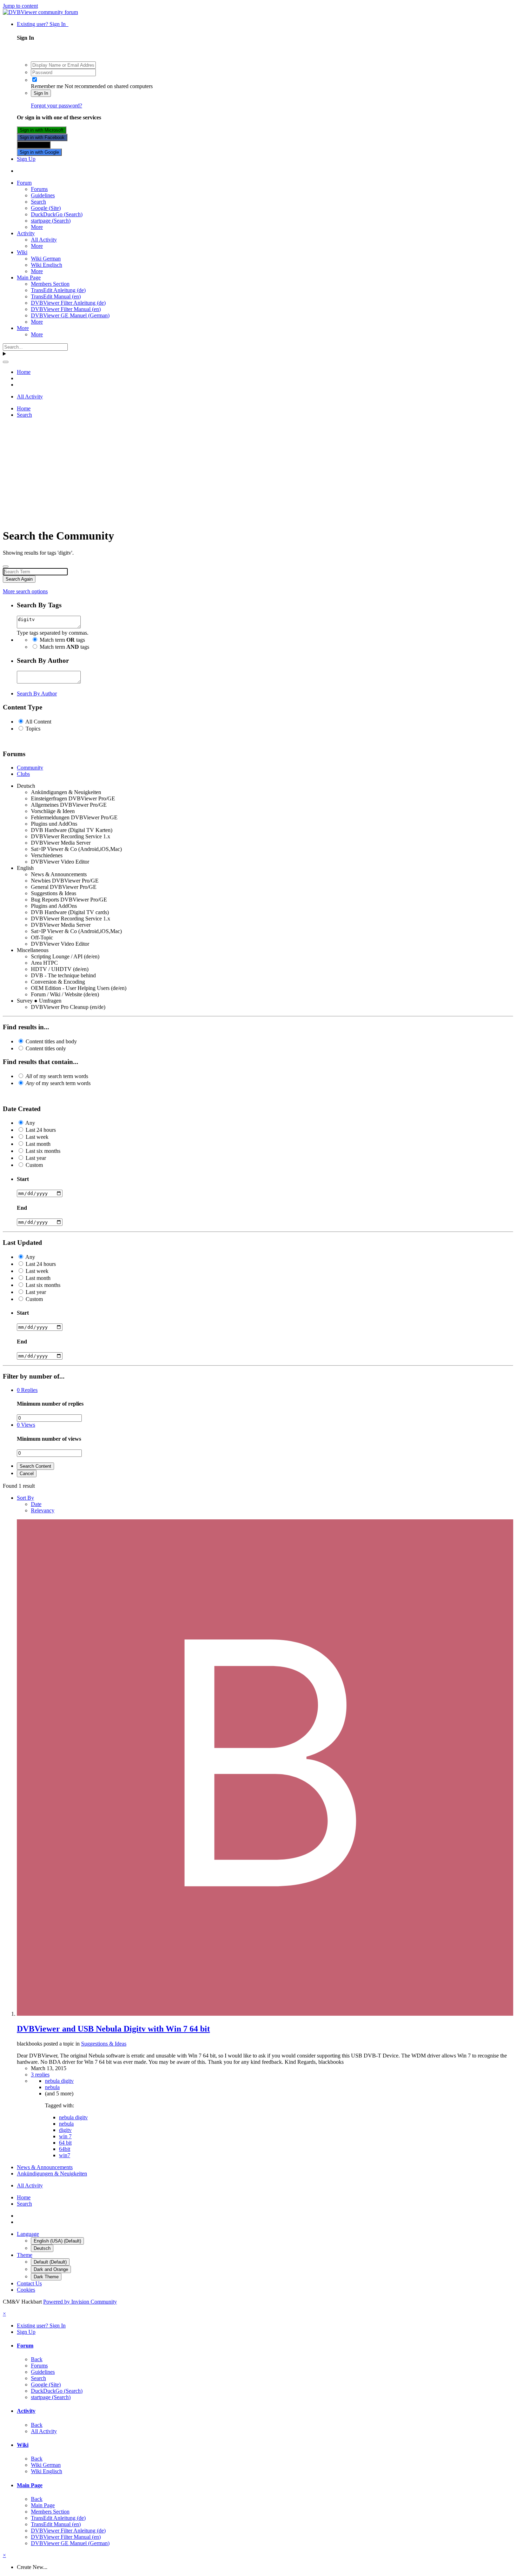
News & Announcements (45, 2167)
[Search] (6, 362)
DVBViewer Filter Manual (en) (66, 309)
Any (30, 1123)
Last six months (43, 1151)
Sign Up (26, 159)
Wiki (22, 252)
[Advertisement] (258, 473)
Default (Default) (50, 2262)
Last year (36, 1158)
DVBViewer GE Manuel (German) (70, 315)
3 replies (40, 2075)
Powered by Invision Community (80, 2302)
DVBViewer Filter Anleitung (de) (68, 303)
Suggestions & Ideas (104, 2044)
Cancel (27, 1474)
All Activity (44, 240)
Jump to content (20, 6)
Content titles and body (51, 1041)
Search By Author (37, 693)
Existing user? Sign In (43, 24)
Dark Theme (46, 2277)
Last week (37, 1137)
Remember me (47, 86)
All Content (38, 722)
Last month (38, 1144)
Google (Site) (46, 208)
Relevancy (43, 1510)
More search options (25, 591)
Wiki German (46, 259)
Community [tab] (30, 768)
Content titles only (46, 1048)
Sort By (25, 1498)
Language (28, 2234)
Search (38, 202)
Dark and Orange (51, 2269)
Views (26, 1425)
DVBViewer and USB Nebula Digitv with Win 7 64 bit (113, 2029)
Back (37, 2359)
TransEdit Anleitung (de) (58, 290)
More (37, 227)
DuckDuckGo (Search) (57, 214)
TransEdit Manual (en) (56, 296)
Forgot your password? (57, 105)
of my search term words (57, 1076)
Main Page (29, 278)
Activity (26, 233)
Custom (34, 1165)
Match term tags (62, 640)
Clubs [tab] (23, 774)
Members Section (50, 284)
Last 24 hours (41, 1130)
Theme (25, 2255)
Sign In (41, 93)
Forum (24, 183)
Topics (33, 729)
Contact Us (29, 2283)
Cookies (26, 2290)
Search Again (19, 579)
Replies (27, 1390)
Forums (39, 189)
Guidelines (43, 195)
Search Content (35, 1466)
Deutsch (42, 2248)
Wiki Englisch (47, 265)
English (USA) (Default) (57, 2241)
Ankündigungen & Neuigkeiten (52, 2174)
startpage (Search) (51, 221)
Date (36, 1504)
